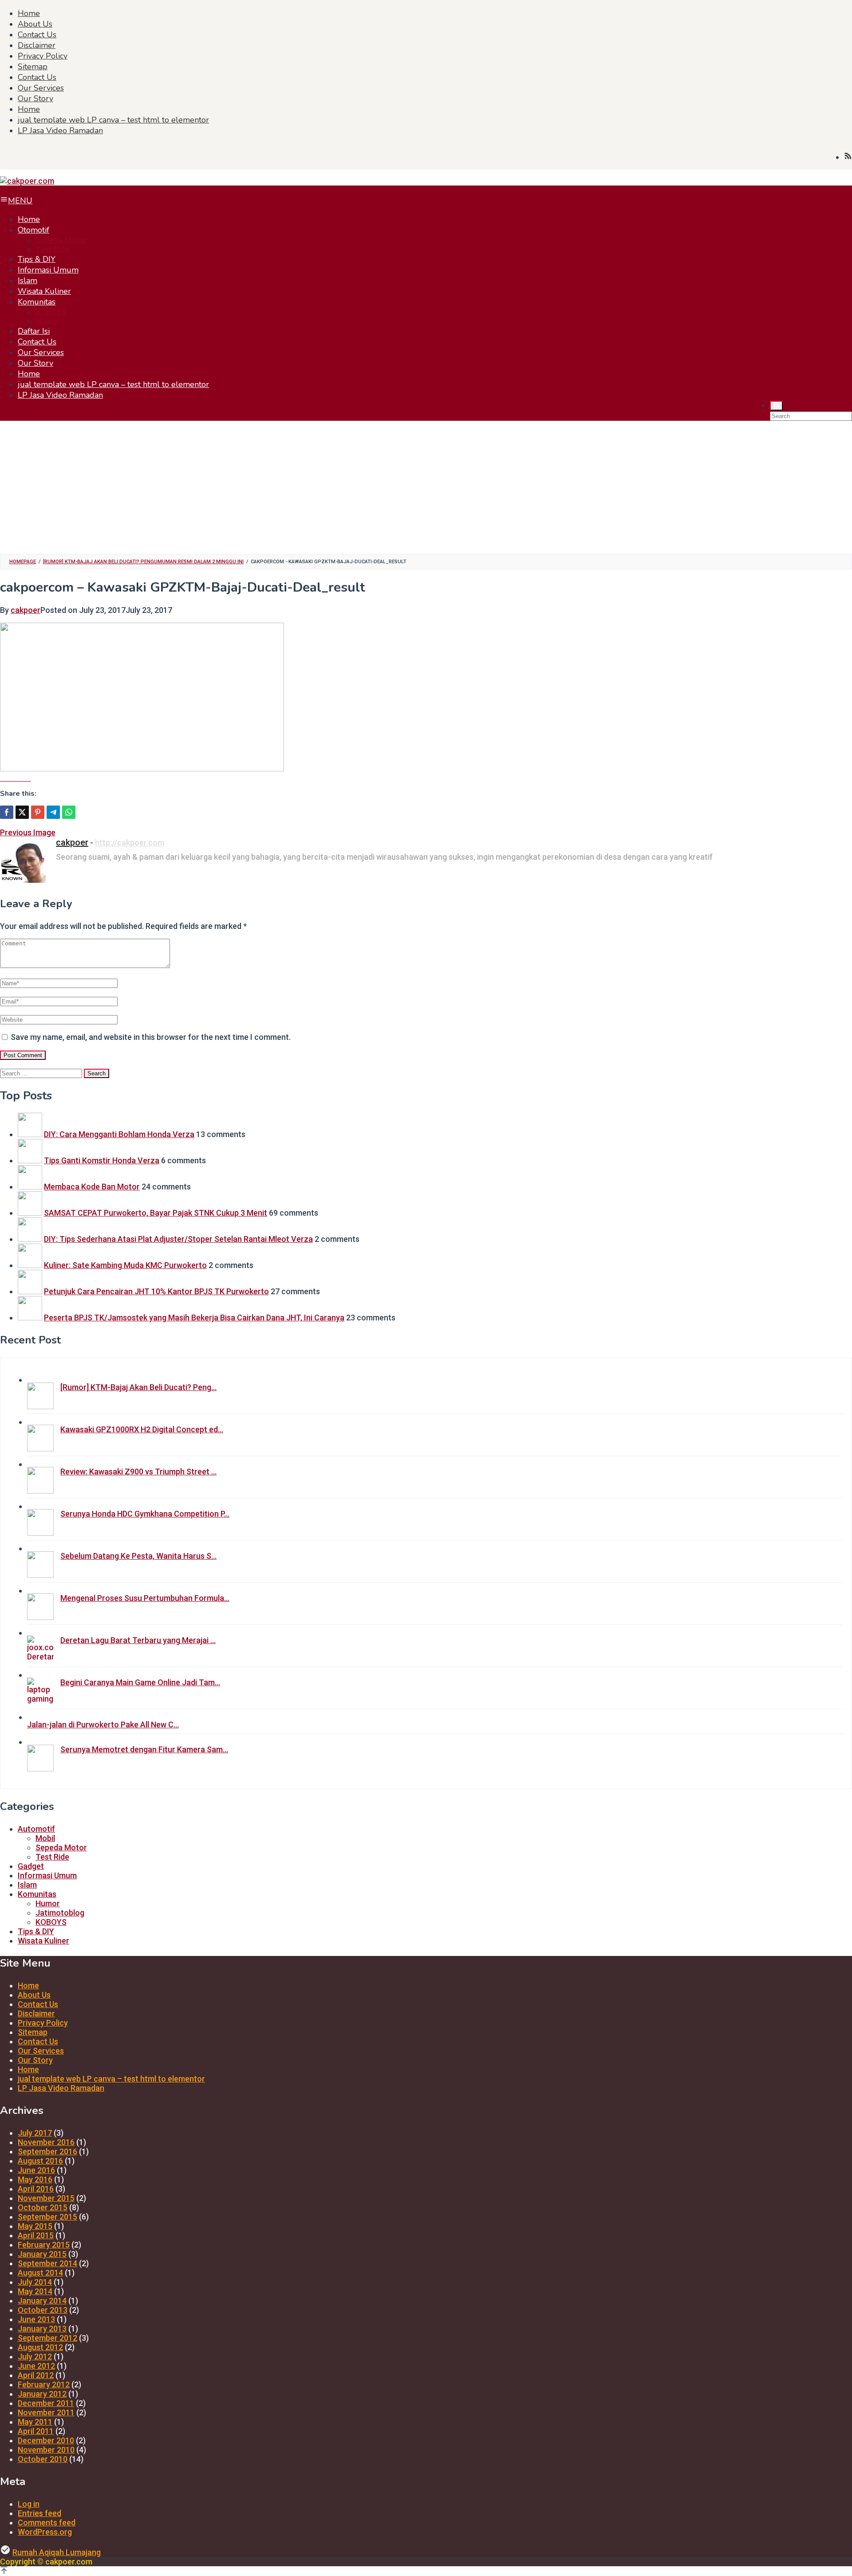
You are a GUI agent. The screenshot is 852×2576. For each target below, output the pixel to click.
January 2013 (42, 2329)
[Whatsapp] (69, 812)
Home (28, 1985)
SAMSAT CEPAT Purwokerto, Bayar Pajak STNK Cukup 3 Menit (156, 1213)
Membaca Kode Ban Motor (92, 1187)
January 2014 (42, 2301)
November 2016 (46, 2142)
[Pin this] (38, 812)
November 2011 (46, 2412)
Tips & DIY (36, 1931)
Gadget (31, 1866)
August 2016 (40, 2161)
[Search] (776, 406)
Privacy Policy (43, 2023)
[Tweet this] (22, 812)
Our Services (41, 2051)
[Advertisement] (426, 483)
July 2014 (35, 2282)
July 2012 (35, 2357)
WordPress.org (45, 2532)
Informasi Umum (47, 1875)
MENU (20, 201)
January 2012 (42, 2394)
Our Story (35, 2060)
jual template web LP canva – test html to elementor (111, 2079)
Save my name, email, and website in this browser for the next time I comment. (151, 1037)
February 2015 (44, 2245)
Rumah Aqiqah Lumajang (57, 2552)
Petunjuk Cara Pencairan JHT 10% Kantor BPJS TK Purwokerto (156, 1291)
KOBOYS (51, 1922)
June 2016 (36, 2170)
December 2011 (46, 2403)
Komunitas (37, 1894)
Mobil (45, 1838)
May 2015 (35, 2226)
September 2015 (47, 2217)
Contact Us (38, 2004)
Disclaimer (36, 2013)
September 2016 (47, 2151)
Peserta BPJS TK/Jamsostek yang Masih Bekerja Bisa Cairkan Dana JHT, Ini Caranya (194, 1318)
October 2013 (43, 2310)
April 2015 (36, 2235)
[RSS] (848, 157)
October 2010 (43, 2459)
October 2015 (43, 2207)
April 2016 (36, 2189)
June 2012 (36, 2366)
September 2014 (47, 2263)
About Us (34, 1995)
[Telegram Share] (53, 812)
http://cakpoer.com (130, 843)
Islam (27, 1885)
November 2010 (46, 2450)
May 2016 (35, 2179)
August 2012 (40, 2347)
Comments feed (47, 2523)
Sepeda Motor (61, 1847)
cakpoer (72, 842)
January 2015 (42, 2254)
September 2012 (47, 2338)
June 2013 (36, 2319)
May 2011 (35, 2422)
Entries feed (39, 2513)
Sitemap (33, 2032)
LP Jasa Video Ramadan (61, 2088)
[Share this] (7, 812)
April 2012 (36, 2375)
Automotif (36, 1829)
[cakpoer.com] (27, 181)
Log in (29, 2504)
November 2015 (46, 2198)
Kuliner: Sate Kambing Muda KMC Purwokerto (125, 1265)
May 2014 (35, 2291)
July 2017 (35, 2133)
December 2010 (46, 2440)
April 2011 (36, 2431)
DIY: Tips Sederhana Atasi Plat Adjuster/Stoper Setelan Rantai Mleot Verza (178, 1239)
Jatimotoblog (60, 1913)
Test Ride (52, 1857)
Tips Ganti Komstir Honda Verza (102, 1160)
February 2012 (44, 2384)
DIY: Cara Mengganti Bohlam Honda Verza (119, 1134)
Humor (48, 1903)
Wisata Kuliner (43, 1941)
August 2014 (40, 2273)
